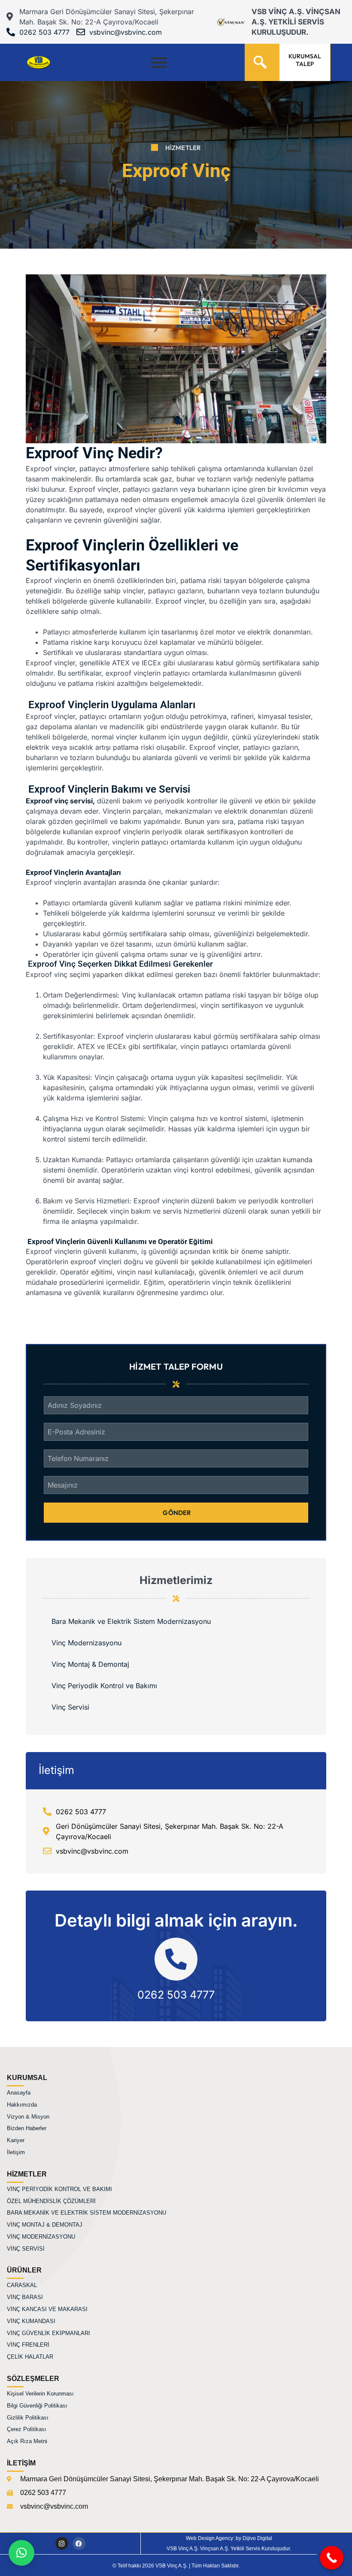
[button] (21, 2553)
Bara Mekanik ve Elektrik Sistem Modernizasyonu (131, 1621)
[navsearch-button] (260, 59)
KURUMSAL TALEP (305, 60)
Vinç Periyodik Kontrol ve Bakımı (104, 1686)
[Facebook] (79, 2543)
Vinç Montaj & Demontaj (90, 1664)
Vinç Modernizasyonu (86, 1643)
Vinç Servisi (70, 1707)
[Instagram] (62, 2543)
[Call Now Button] (332, 2558)
